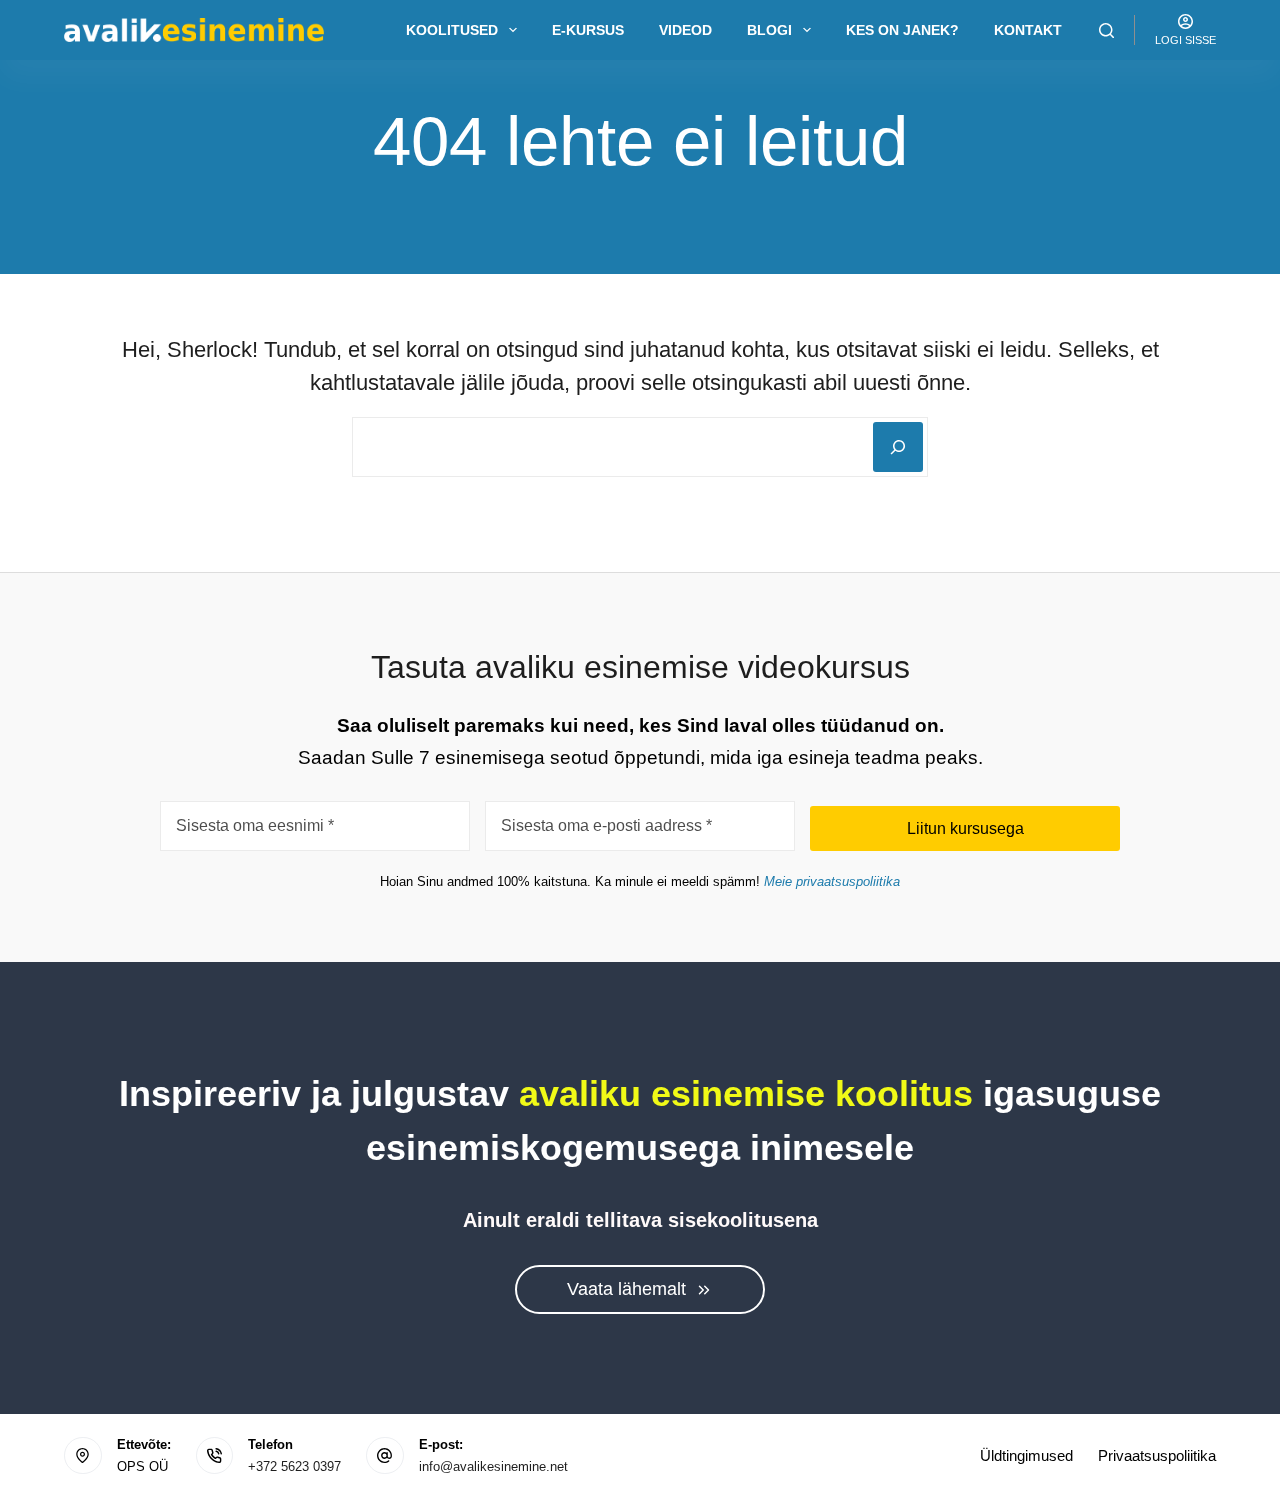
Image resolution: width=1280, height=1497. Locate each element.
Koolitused (452, 30)
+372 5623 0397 (294, 1466)
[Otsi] (898, 447)
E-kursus (588, 30)
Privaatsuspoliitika (1157, 1455)
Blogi (769, 30)
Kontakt (1028, 30)
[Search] (1106, 30)
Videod (685, 30)
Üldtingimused (1026, 1455)
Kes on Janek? (902, 30)
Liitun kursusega (965, 828)
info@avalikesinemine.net (493, 1466)
